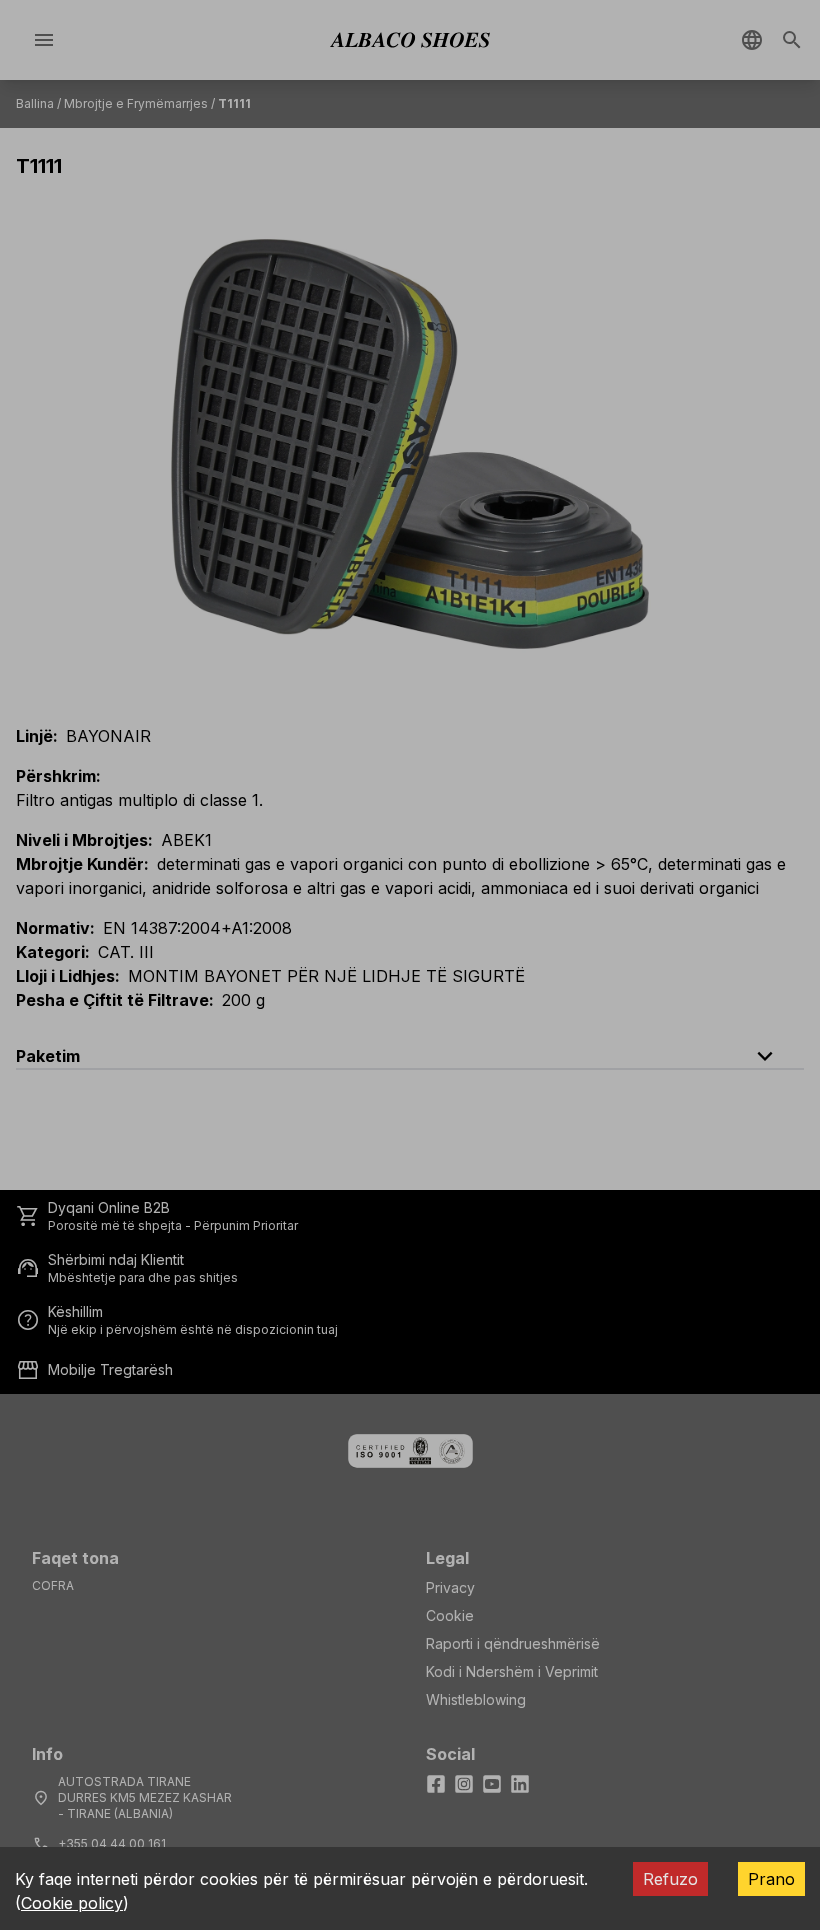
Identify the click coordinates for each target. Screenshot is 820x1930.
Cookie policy (72, 1903)
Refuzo (670, 1879)
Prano (771, 1879)
